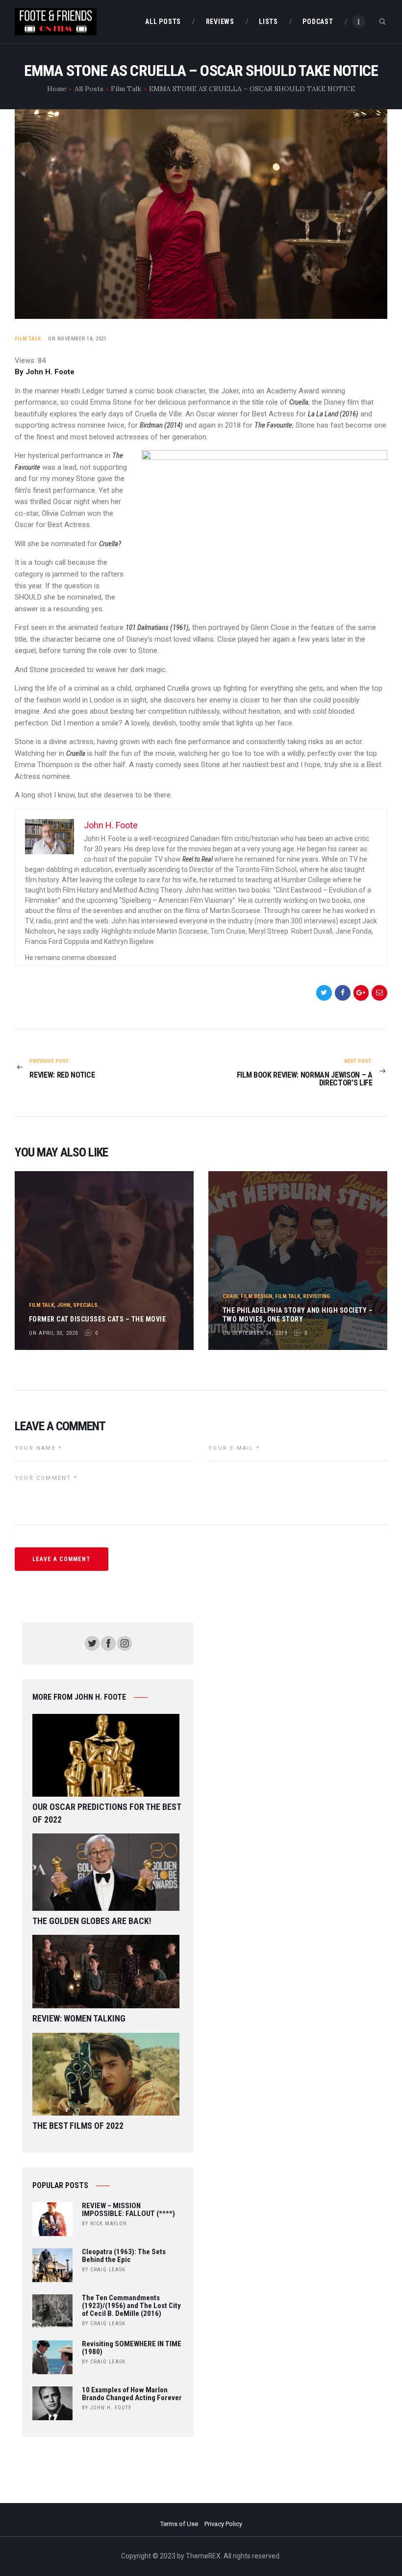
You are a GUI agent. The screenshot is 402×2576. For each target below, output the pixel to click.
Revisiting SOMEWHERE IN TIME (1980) (132, 2348)
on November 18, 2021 (77, 339)
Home (57, 89)
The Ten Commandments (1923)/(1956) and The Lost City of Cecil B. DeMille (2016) (131, 2306)
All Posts (89, 89)
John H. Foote (111, 2408)
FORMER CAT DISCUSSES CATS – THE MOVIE (98, 1319)
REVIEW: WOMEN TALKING (79, 2018)
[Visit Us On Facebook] (108, 1641)
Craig (230, 1296)
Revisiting (316, 1296)
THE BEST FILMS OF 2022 (78, 2126)
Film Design (256, 1296)
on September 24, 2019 (255, 1333)
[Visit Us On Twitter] (92, 1641)
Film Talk (126, 89)
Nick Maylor (108, 2224)
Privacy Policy (223, 2524)
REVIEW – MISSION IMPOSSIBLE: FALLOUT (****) (128, 2210)
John (63, 1305)
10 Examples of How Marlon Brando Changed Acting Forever (132, 2394)
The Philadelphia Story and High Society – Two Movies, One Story (298, 1315)
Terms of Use (179, 2524)
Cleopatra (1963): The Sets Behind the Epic (124, 2256)
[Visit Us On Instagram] (124, 1641)
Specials (85, 1305)
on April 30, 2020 (53, 1333)
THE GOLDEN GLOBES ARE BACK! (92, 1921)
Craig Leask (108, 2270)
